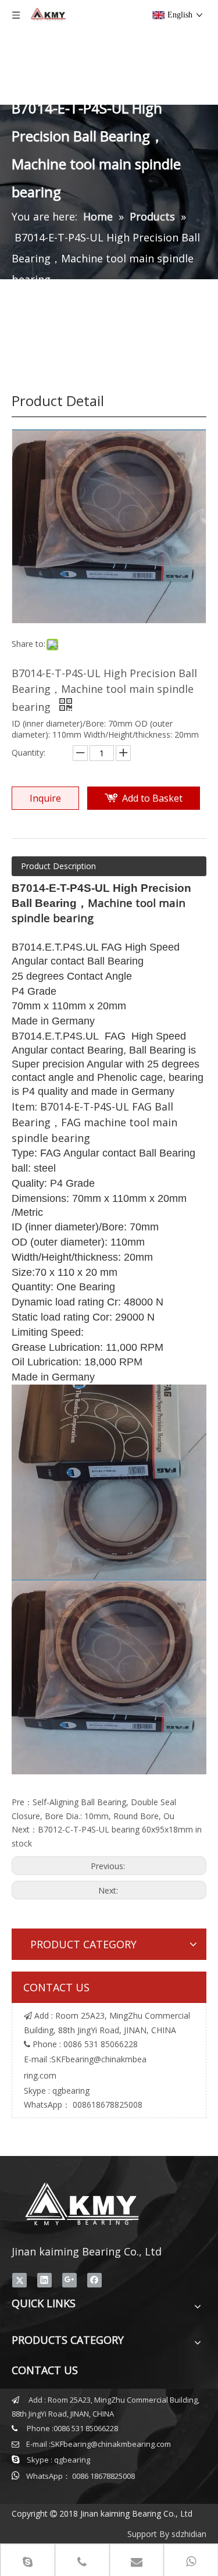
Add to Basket (152, 798)
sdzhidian (189, 2534)
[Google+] (69, 2280)
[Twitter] (19, 2280)
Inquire (45, 798)
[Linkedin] (44, 2280)
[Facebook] (94, 2280)
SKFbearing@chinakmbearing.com (111, 2444)
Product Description (58, 866)
